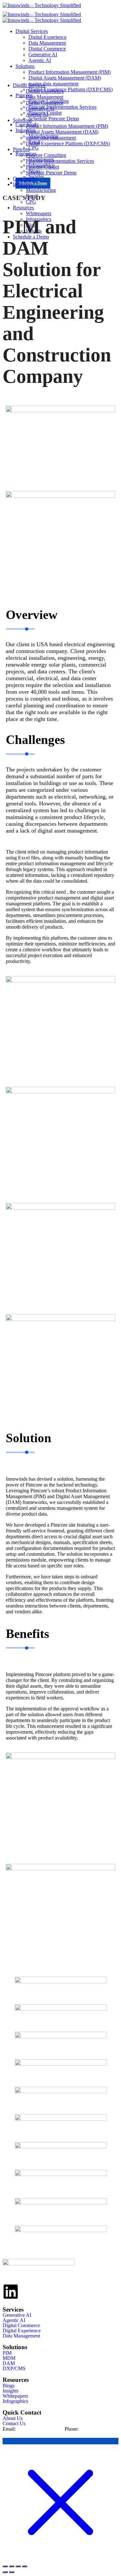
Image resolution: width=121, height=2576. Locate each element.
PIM (7, 2353)
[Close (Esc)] (25, 2566)
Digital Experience (47, 37)
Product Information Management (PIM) (70, 72)
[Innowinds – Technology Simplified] (42, 5)
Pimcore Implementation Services (60, 161)
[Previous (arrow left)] (5, 2572)
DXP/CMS (14, 2369)
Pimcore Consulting (46, 155)
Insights (10, 2391)
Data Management (47, 43)
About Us (13, 2418)
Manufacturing (41, 190)
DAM (9, 2363)
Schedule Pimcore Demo (51, 173)
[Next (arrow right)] (12, 2572)
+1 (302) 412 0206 (99, 2429)
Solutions (25, 66)
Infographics (15, 2401)
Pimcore (21, 149)
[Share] (18, 2566)
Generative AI (43, 55)
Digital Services (32, 31)
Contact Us (14, 2424)
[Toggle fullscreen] (12, 2566)
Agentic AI (40, 60)
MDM (9, 2358)
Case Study (25, 178)
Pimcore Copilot (42, 167)
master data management (51, 138)
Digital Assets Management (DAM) (62, 132)
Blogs (9, 2386)
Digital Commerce (47, 49)
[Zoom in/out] (5, 2566)
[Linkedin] (11, 2292)
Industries (23, 184)
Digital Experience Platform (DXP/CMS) (68, 144)
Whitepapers (15, 2396)
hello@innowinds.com (40, 2429)
